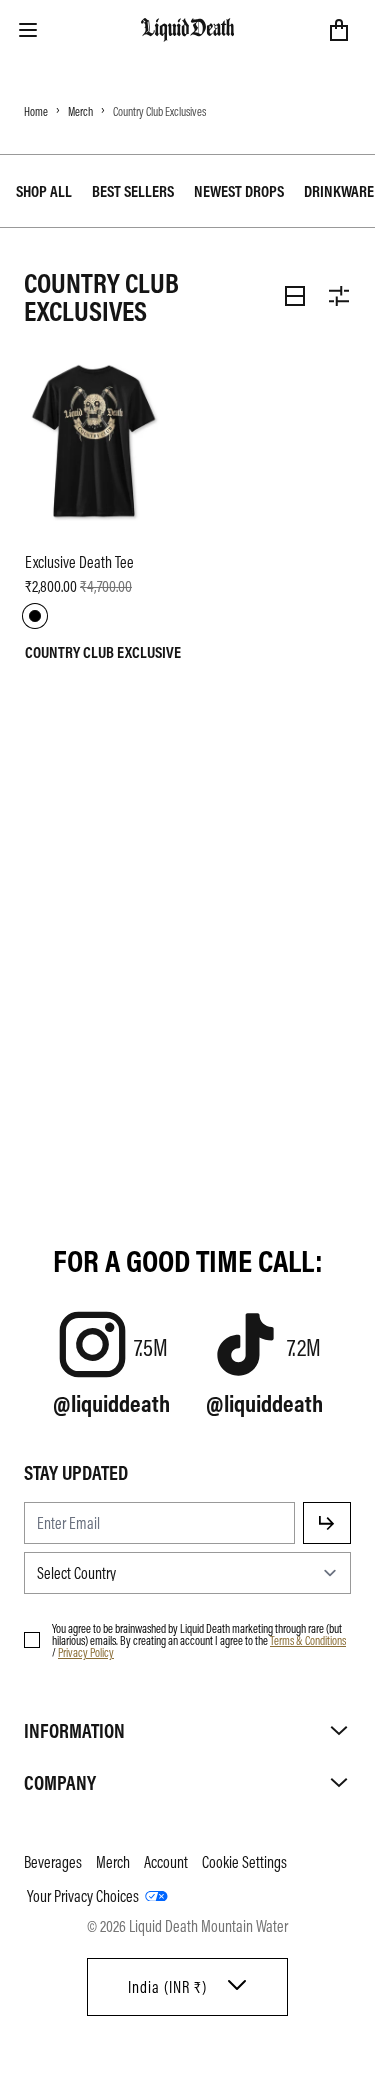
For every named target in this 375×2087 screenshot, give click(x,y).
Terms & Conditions (308, 1640)
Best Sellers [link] (133, 191)
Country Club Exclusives (159, 111)
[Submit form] (327, 1523)
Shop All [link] (44, 191)
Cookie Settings (244, 1862)
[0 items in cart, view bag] (339, 30)
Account (166, 1862)
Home (36, 111)
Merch (80, 111)
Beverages (53, 1862)
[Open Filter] (339, 296)
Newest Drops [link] (239, 191)
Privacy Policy (86, 1652)
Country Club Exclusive (103, 652)
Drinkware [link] (339, 191)
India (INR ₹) (167, 1987)
